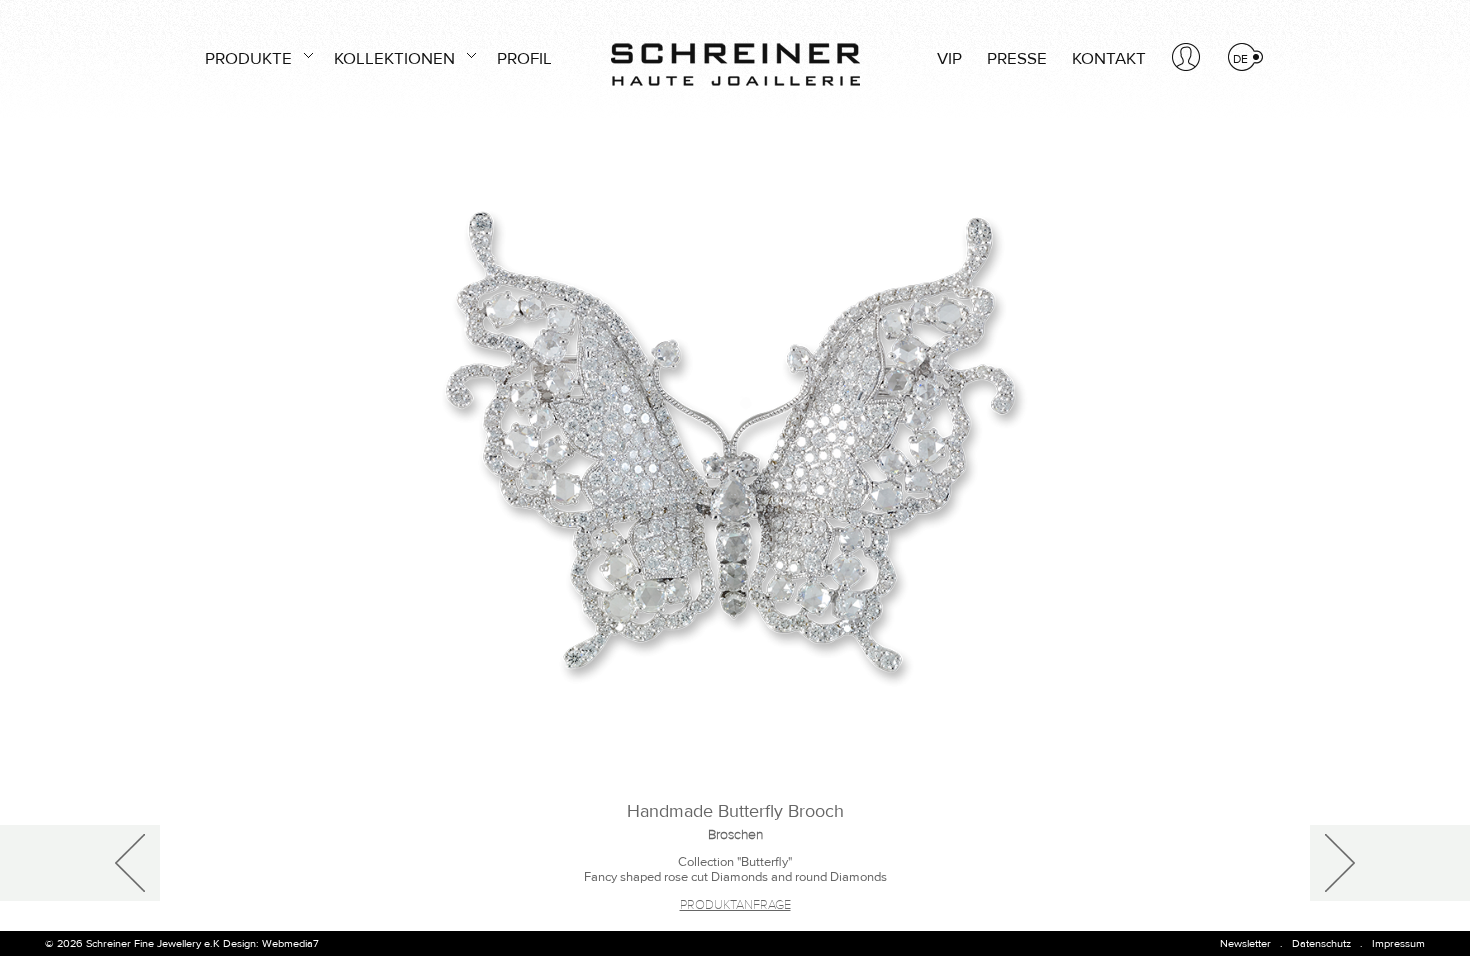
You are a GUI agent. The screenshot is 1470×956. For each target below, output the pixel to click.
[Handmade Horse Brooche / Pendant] (1390, 863)
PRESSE (1017, 59)
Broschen (735, 835)
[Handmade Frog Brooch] (80, 863)
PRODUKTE (248, 59)
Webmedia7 (290, 943)
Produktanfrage (735, 905)
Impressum (1398, 943)
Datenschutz (1321, 943)
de (1240, 59)
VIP (949, 59)
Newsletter (1245, 943)
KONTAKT (1109, 59)
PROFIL (524, 59)
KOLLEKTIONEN (394, 59)
